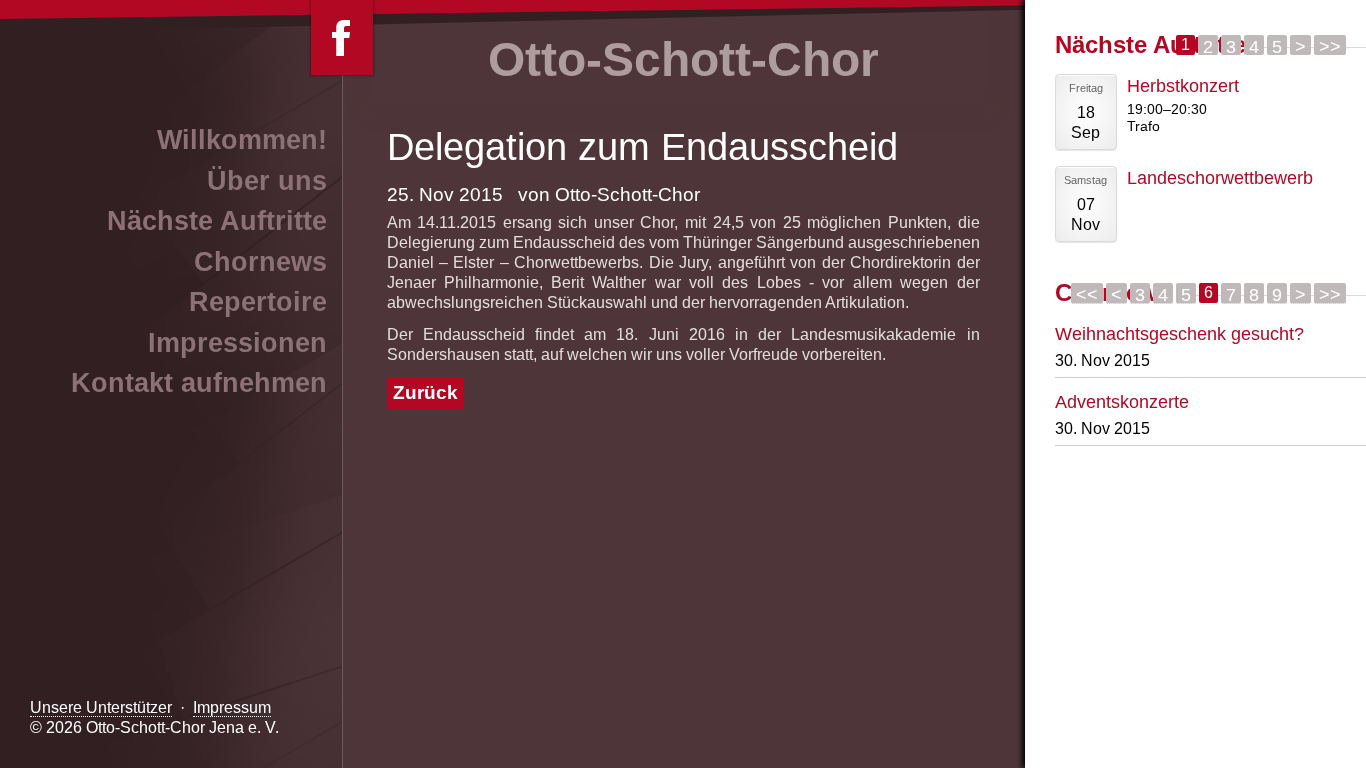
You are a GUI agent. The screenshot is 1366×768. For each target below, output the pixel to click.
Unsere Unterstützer (101, 707)
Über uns (267, 181)
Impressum (232, 707)
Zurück (425, 392)
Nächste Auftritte (217, 221)
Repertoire (258, 302)
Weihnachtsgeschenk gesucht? (1179, 333)
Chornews (260, 262)
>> (1330, 45)
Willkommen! (242, 140)
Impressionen (237, 343)
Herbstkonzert (1183, 85)
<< (1087, 294)
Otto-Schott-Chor (683, 59)
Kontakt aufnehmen (199, 383)
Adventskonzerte (1122, 401)
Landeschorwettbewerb (1220, 177)
